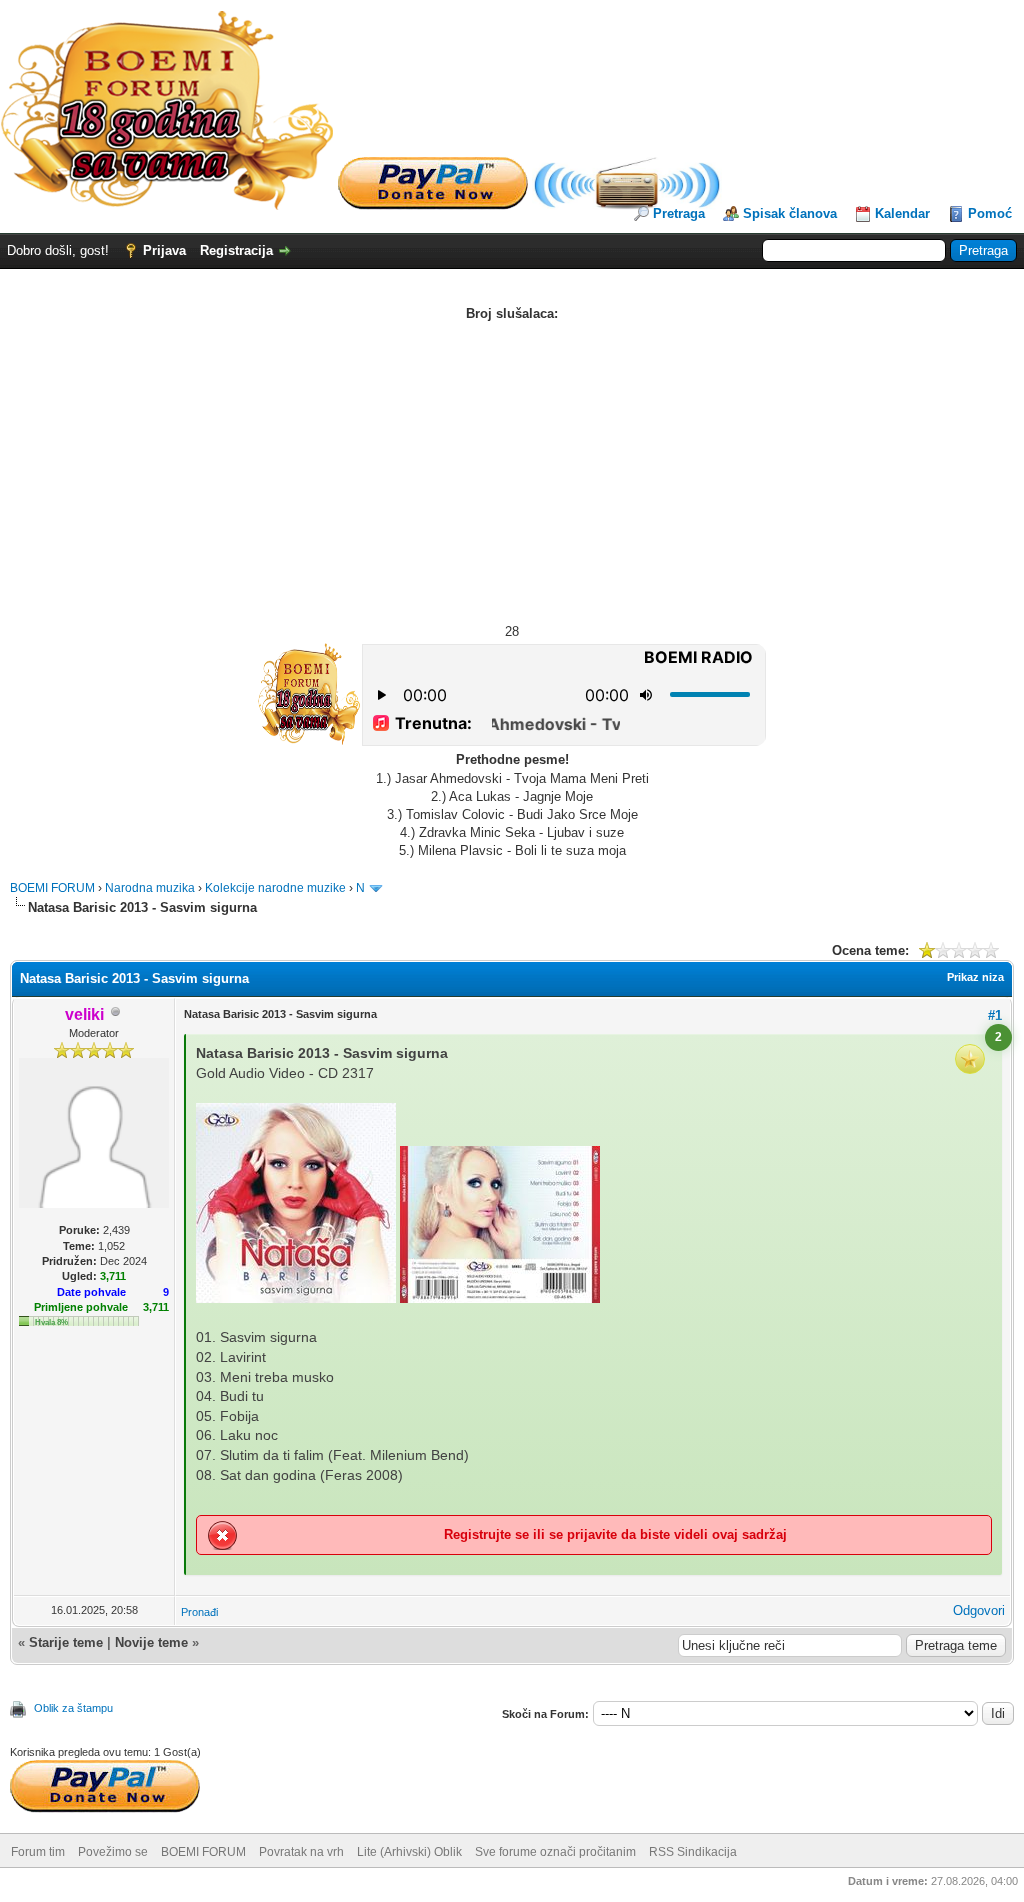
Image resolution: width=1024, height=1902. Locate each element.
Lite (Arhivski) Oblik (409, 1852)
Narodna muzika (150, 888)
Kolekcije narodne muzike (275, 888)
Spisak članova (790, 213)
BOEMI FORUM (52, 888)
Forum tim (38, 1852)
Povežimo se (113, 1852)
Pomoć (990, 213)
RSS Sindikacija (693, 1852)
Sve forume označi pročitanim (555, 1852)
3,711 (156, 1307)
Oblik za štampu (73, 1708)
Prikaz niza (975, 977)
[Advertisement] (512, 473)
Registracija (236, 250)
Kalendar (902, 213)
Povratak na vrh (301, 1852)
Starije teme (66, 1642)
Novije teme (151, 1642)
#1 (995, 1015)
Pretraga (679, 213)
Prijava (164, 250)
